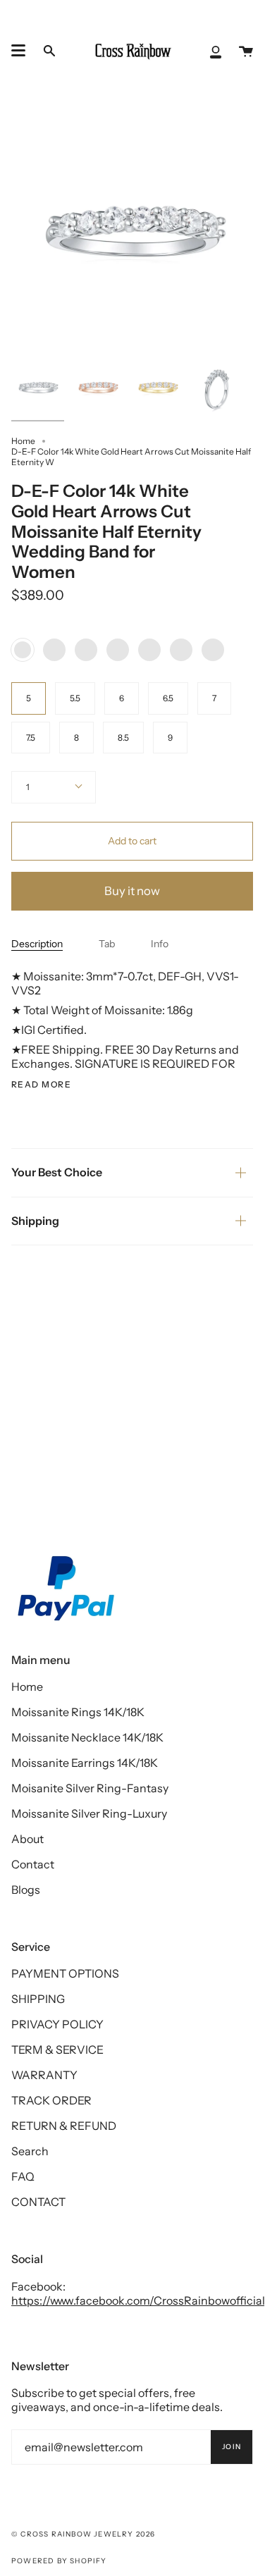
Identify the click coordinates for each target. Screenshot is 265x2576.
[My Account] (216, 51)
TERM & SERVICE (57, 2050)
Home (23, 441)
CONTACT (38, 2202)
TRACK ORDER (51, 2100)
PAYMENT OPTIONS (65, 1973)
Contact (33, 1864)
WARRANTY (44, 2075)
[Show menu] (18, 51)
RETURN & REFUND (64, 2126)
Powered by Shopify (59, 2561)
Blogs (26, 1890)
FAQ (23, 2176)
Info (160, 944)
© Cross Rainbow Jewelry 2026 (84, 2534)
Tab (107, 944)
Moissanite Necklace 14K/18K (87, 1737)
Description (37, 944)
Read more (41, 1085)
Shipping (35, 1221)
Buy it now (132, 891)
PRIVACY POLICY (57, 2024)
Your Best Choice (57, 1172)
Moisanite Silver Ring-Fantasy (90, 1788)
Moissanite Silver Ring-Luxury (89, 1813)
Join (232, 2447)
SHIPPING (38, 1999)
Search (30, 2151)
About (27, 1839)
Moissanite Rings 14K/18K (78, 1712)
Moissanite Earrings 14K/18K (85, 1763)
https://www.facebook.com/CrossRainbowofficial (138, 2300)
